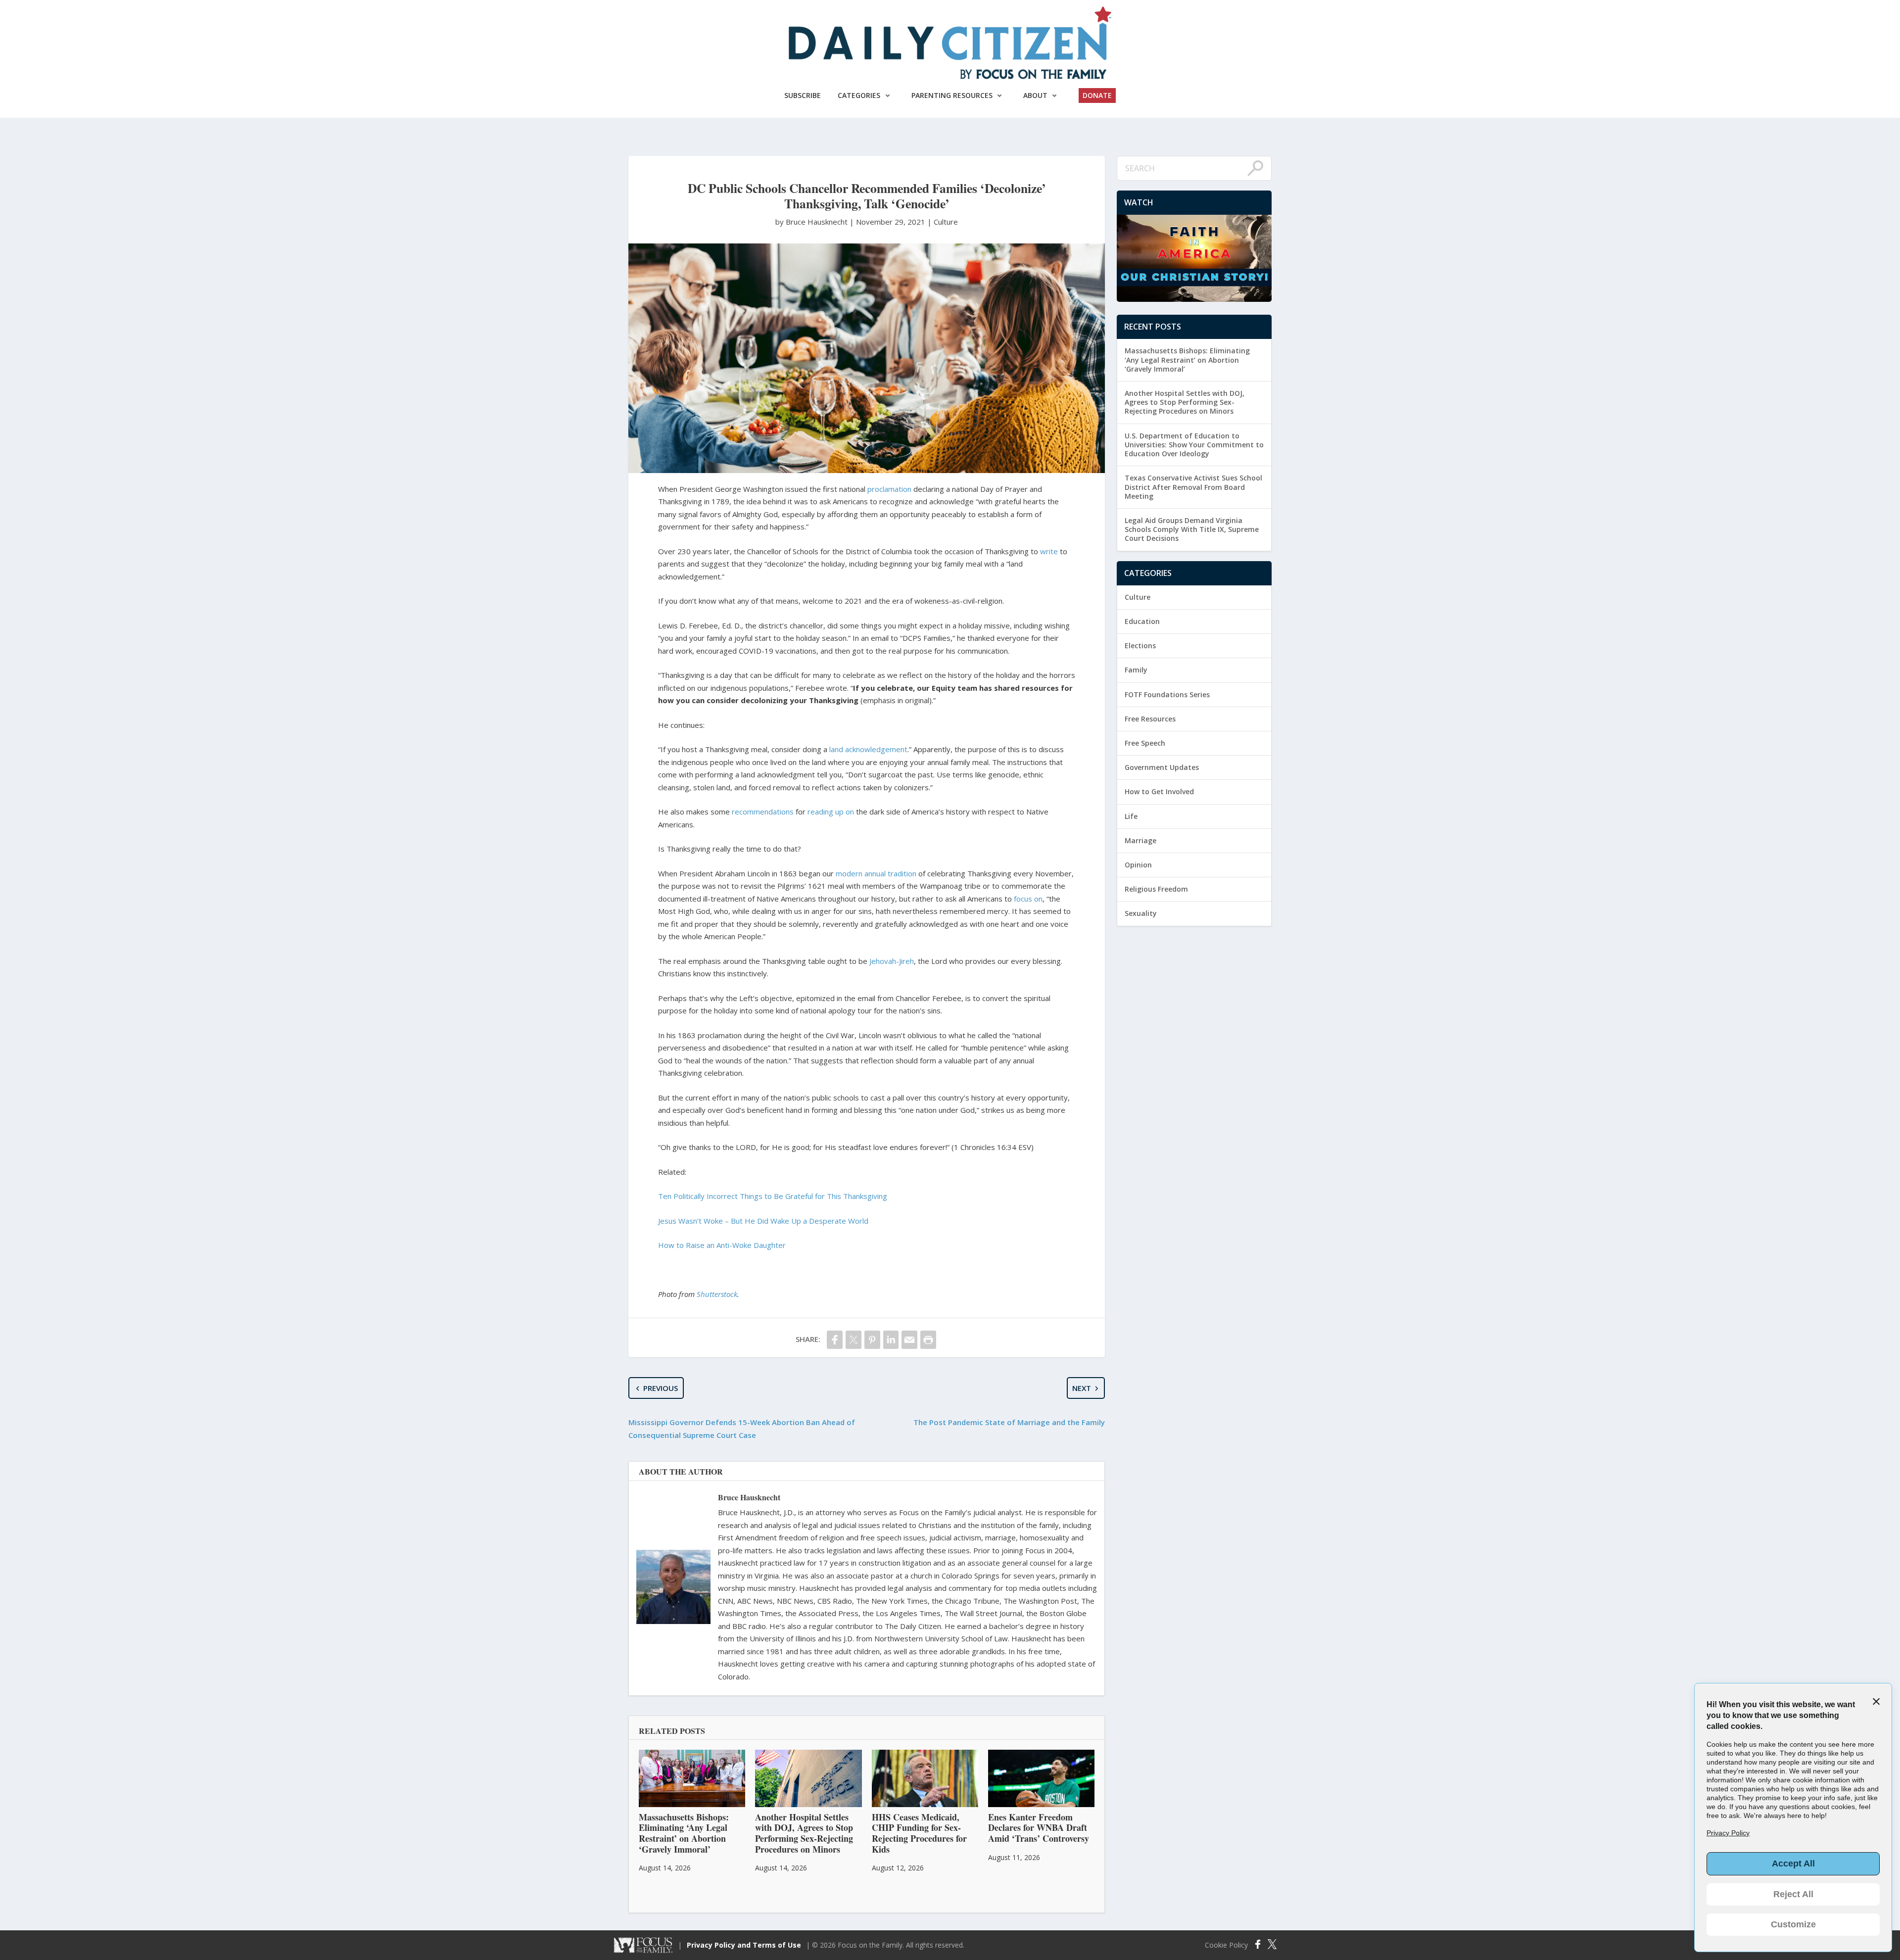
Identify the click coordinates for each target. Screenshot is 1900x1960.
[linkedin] (891, 1340)
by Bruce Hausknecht (812, 222)
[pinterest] (872, 1340)
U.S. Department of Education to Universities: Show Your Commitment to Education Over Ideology (1194, 445)
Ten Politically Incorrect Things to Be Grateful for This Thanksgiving (773, 1196)
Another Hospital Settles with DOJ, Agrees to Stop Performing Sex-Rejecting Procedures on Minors (1185, 402)
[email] (909, 1340)
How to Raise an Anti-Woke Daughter (722, 1245)
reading (820, 812)
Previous (661, 1388)
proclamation (889, 489)
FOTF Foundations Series (1167, 694)
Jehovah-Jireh (892, 961)
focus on (1028, 899)
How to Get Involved (1159, 791)
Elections (1140, 645)
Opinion (1138, 865)
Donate (1097, 95)
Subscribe (803, 95)
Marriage (1140, 840)
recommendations (763, 812)
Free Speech (1145, 743)
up (839, 812)
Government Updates (1162, 767)
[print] (928, 1340)
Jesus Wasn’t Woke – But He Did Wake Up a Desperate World (763, 1221)
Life (1131, 816)
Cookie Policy (1226, 1945)
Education (1142, 621)
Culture (946, 222)
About (1035, 95)
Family (1136, 670)
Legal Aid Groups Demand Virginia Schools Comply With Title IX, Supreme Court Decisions (1192, 529)
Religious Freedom (1156, 889)
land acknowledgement (868, 749)
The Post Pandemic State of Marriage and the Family (1009, 1422)
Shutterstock (717, 1294)
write (1049, 551)
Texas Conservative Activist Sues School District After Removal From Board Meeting (1193, 487)
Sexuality (1141, 913)
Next (1082, 1388)
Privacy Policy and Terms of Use (744, 1945)
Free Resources (1150, 719)
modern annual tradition (876, 873)
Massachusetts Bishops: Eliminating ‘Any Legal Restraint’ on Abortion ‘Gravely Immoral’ (1187, 359)
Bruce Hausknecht (749, 1497)
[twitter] (854, 1340)
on (850, 812)
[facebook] (835, 1340)
